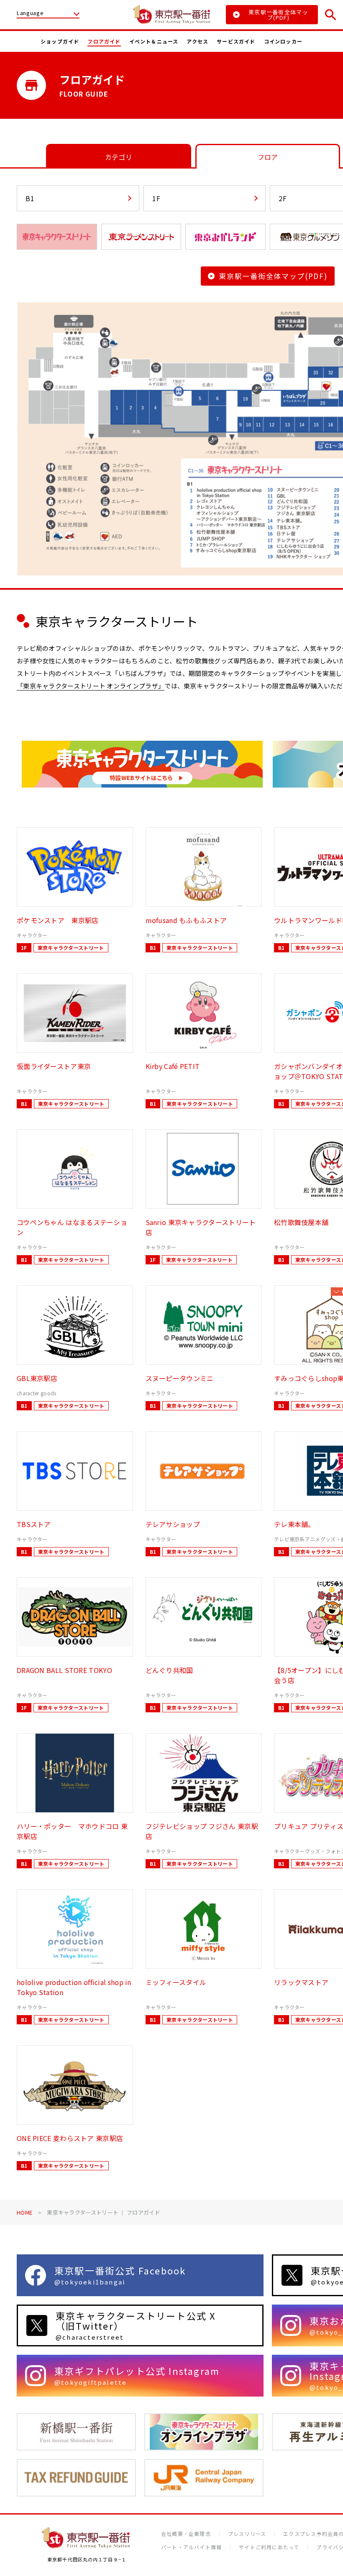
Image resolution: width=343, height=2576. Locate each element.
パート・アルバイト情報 (191, 2547)
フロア (268, 157)
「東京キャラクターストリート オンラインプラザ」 (91, 686)
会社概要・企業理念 (186, 2534)
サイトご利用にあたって (269, 2547)
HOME (24, 2212)
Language (30, 13)
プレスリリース (247, 2534)
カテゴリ (119, 157)
